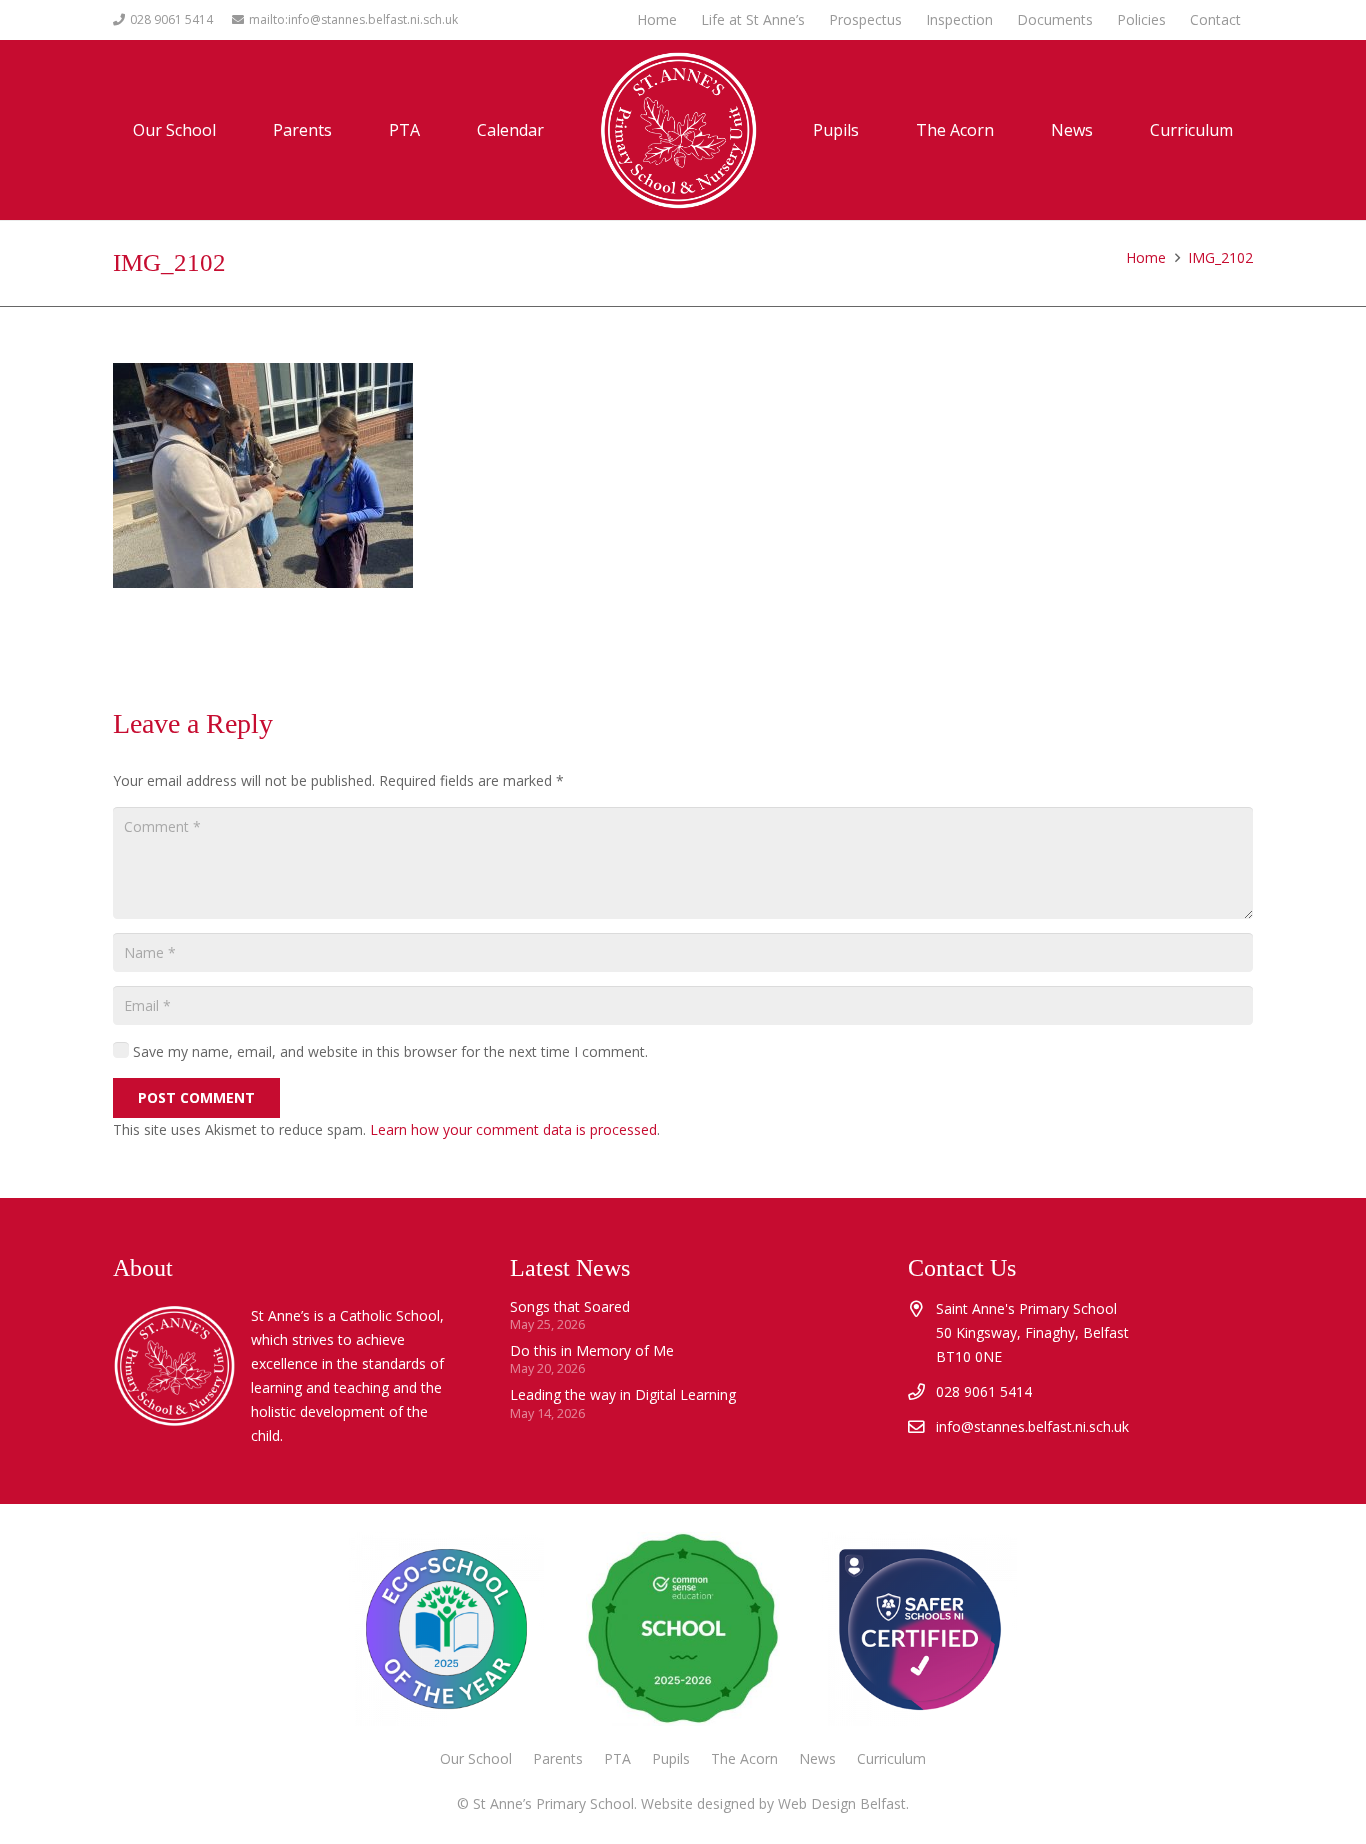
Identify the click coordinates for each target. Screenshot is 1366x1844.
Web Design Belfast (842, 1803)
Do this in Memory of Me (592, 1350)
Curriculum (891, 1758)
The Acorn (744, 1758)
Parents (558, 1758)
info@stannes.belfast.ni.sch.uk (1032, 1426)
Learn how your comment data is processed (513, 1129)
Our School (476, 1758)
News (817, 1758)
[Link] (919, 1629)
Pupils (671, 1758)
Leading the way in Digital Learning (623, 1394)
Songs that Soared (570, 1306)
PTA (617, 1758)
